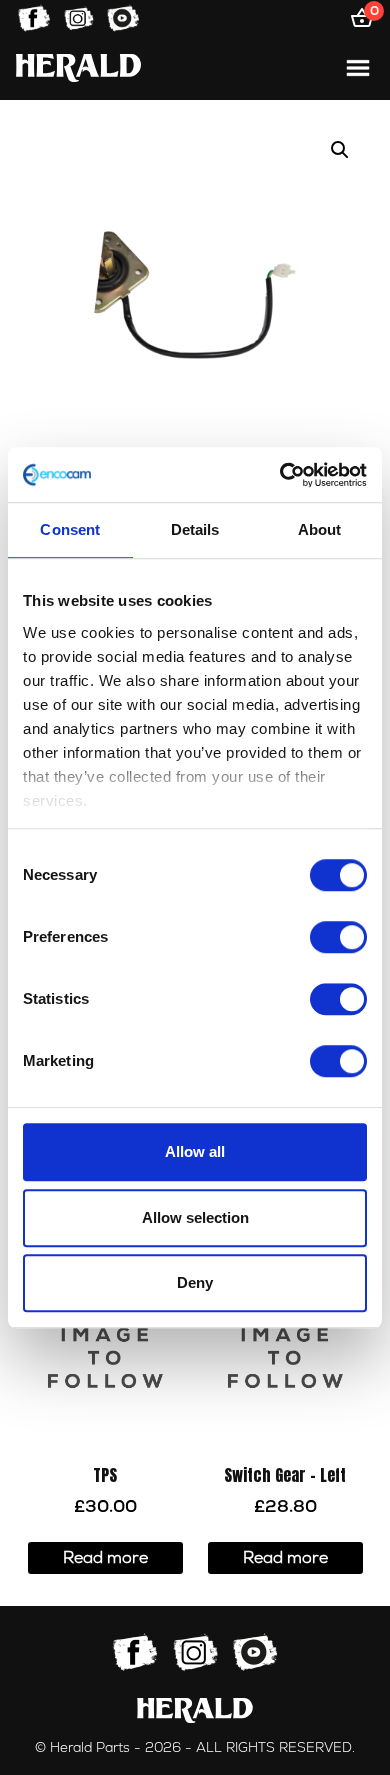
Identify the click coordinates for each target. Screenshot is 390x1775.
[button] (340, 150)
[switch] (338, 937)
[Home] (78, 67)
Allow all (195, 1151)
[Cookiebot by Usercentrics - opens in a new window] (280, 475)
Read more (105, 1558)
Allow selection (195, 1217)
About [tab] (320, 529)
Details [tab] (195, 529)
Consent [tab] (70, 529)
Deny (195, 1282)
